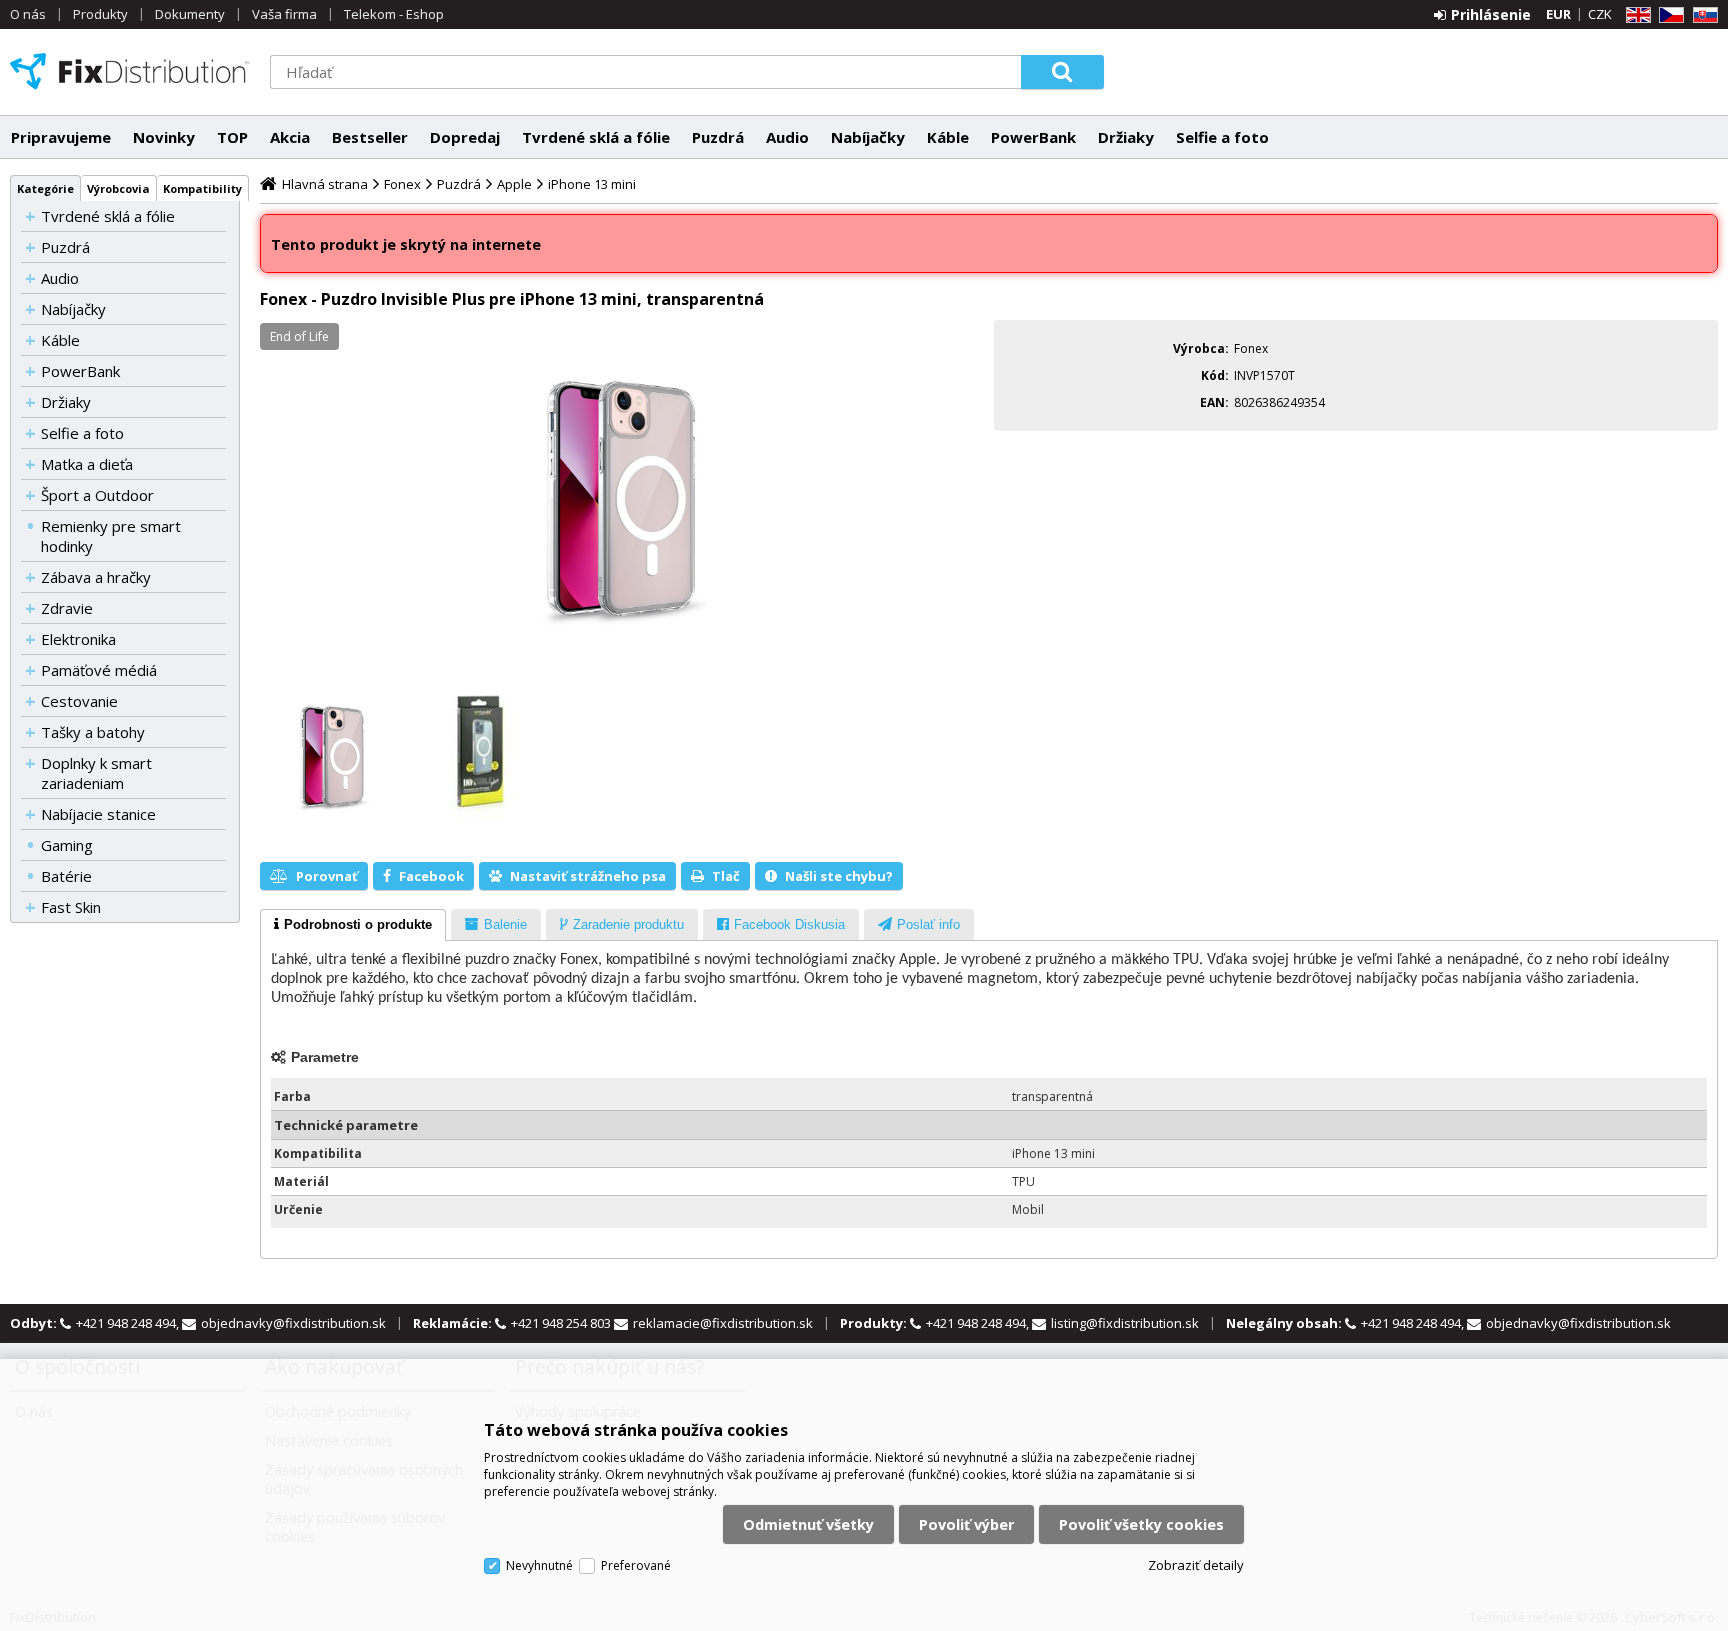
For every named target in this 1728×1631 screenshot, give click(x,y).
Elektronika (78, 639)
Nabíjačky (868, 137)
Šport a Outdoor (97, 495)
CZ (1668, 15)
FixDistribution (130, 71)
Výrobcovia (118, 188)
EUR (1558, 14)
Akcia (290, 137)
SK (1702, 15)
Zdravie (67, 608)
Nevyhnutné (539, 1565)
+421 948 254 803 (562, 1323)
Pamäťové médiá (99, 670)
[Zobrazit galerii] (622, 497)
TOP (232, 137)
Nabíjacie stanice (98, 814)
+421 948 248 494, (129, 1323)
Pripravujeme (61, 137)
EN (1635, 15)
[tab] (353, 925)
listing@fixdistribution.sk (1125, 1323)
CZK (1600, 14)
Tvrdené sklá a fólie (596, 137)
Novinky (164, 137)
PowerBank (1033, 137)
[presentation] (353, 925)
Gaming (67, 845)
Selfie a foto (1222, 137)
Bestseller (370, 137)
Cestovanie (79, 701)
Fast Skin (71, 907)
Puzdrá (718, 137)
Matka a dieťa (87, 464)
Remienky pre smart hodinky (111, 536)
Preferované (636, 1565)
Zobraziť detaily (1196, 1565)
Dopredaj (465, 137)
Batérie (66, 876)
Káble (948, 137)
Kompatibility (202, 188)
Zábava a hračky (96, 577)
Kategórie (45, 188)
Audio (787, 137)
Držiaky (1126, 137)
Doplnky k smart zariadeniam (96, 773)
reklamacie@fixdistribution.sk (723, 1323)
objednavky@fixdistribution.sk (293, 1323)
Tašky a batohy (93, 732)
